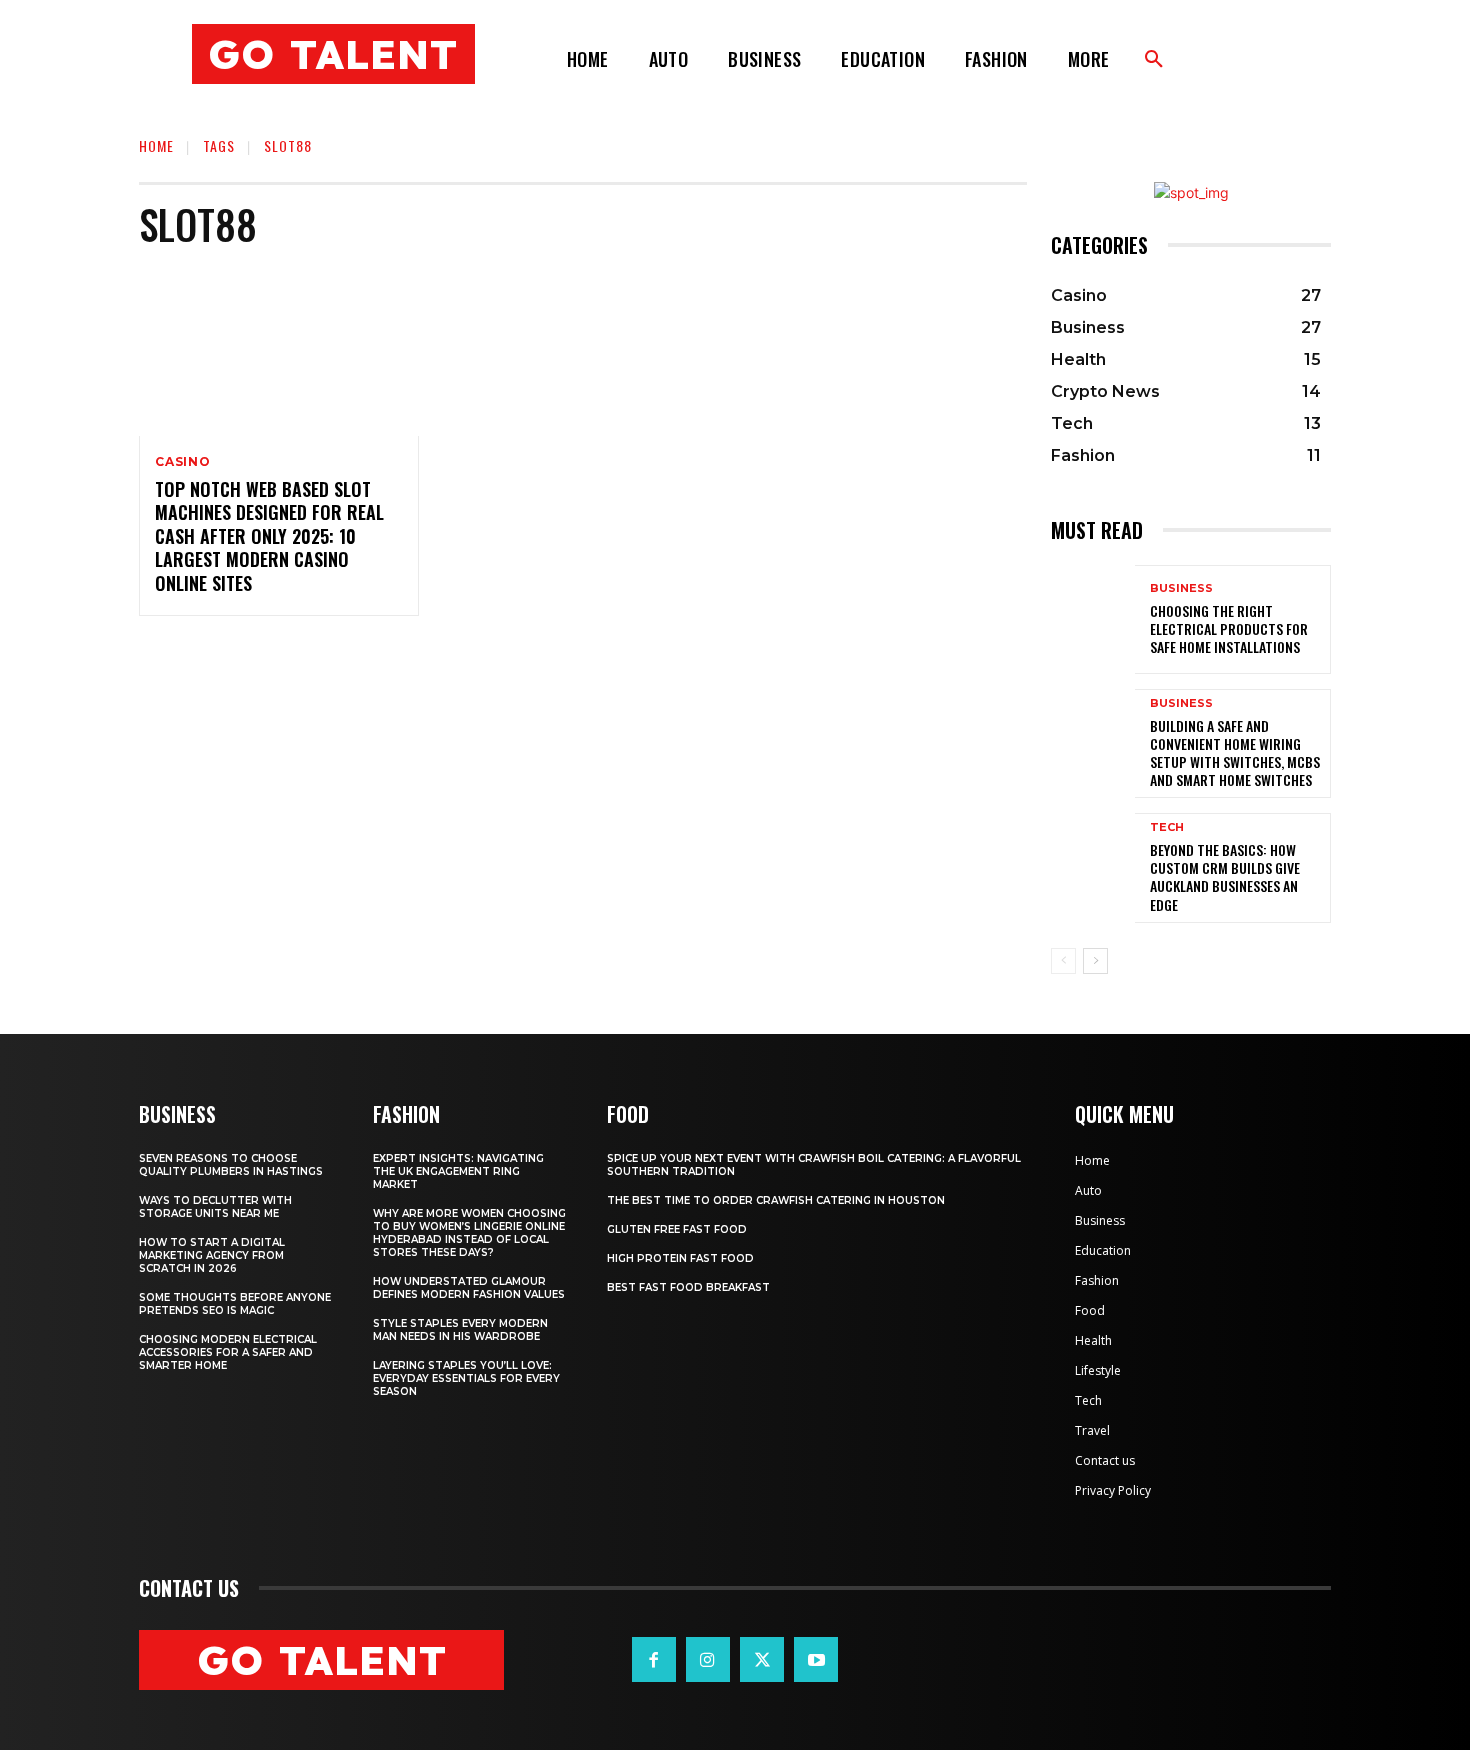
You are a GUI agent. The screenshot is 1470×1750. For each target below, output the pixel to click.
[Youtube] (816, 1659)
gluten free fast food (677, 1229)
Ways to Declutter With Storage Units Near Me (215, 1207)
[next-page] (1095, 961)
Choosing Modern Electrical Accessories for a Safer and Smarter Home (228, 1352)
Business (1181, 588)
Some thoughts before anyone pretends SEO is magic (235, 1304)
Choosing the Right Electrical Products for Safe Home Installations (1229, 628)
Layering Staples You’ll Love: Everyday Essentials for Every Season (466, 1378)
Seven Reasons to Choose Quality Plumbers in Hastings (231, 1165)
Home (156, 145)
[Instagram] (708, 1659)
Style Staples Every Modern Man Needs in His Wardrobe (460, 1330)
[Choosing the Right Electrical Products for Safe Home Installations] (1093, 619)
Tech (1167, 827)
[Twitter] (762, 1659)
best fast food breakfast (688, 1287)
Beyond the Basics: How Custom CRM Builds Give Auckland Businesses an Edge (1225, 877)
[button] (1154, 60)
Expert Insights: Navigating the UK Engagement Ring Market (458, 1171)
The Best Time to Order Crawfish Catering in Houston (776, 1200)
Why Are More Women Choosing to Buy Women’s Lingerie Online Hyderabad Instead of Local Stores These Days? (469, 1233)
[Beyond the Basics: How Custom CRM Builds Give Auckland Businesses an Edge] (1093, 867)
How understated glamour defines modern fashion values (469, 1288)
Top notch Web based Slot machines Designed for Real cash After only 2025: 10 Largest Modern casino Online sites (269, 536)
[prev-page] (1063, 961)
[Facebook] (654, 1659)
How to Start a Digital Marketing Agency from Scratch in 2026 (212, 1255)
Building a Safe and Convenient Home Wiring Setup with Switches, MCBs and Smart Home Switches (1235, 753)
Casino (183, 462)
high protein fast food (680, 1258)
